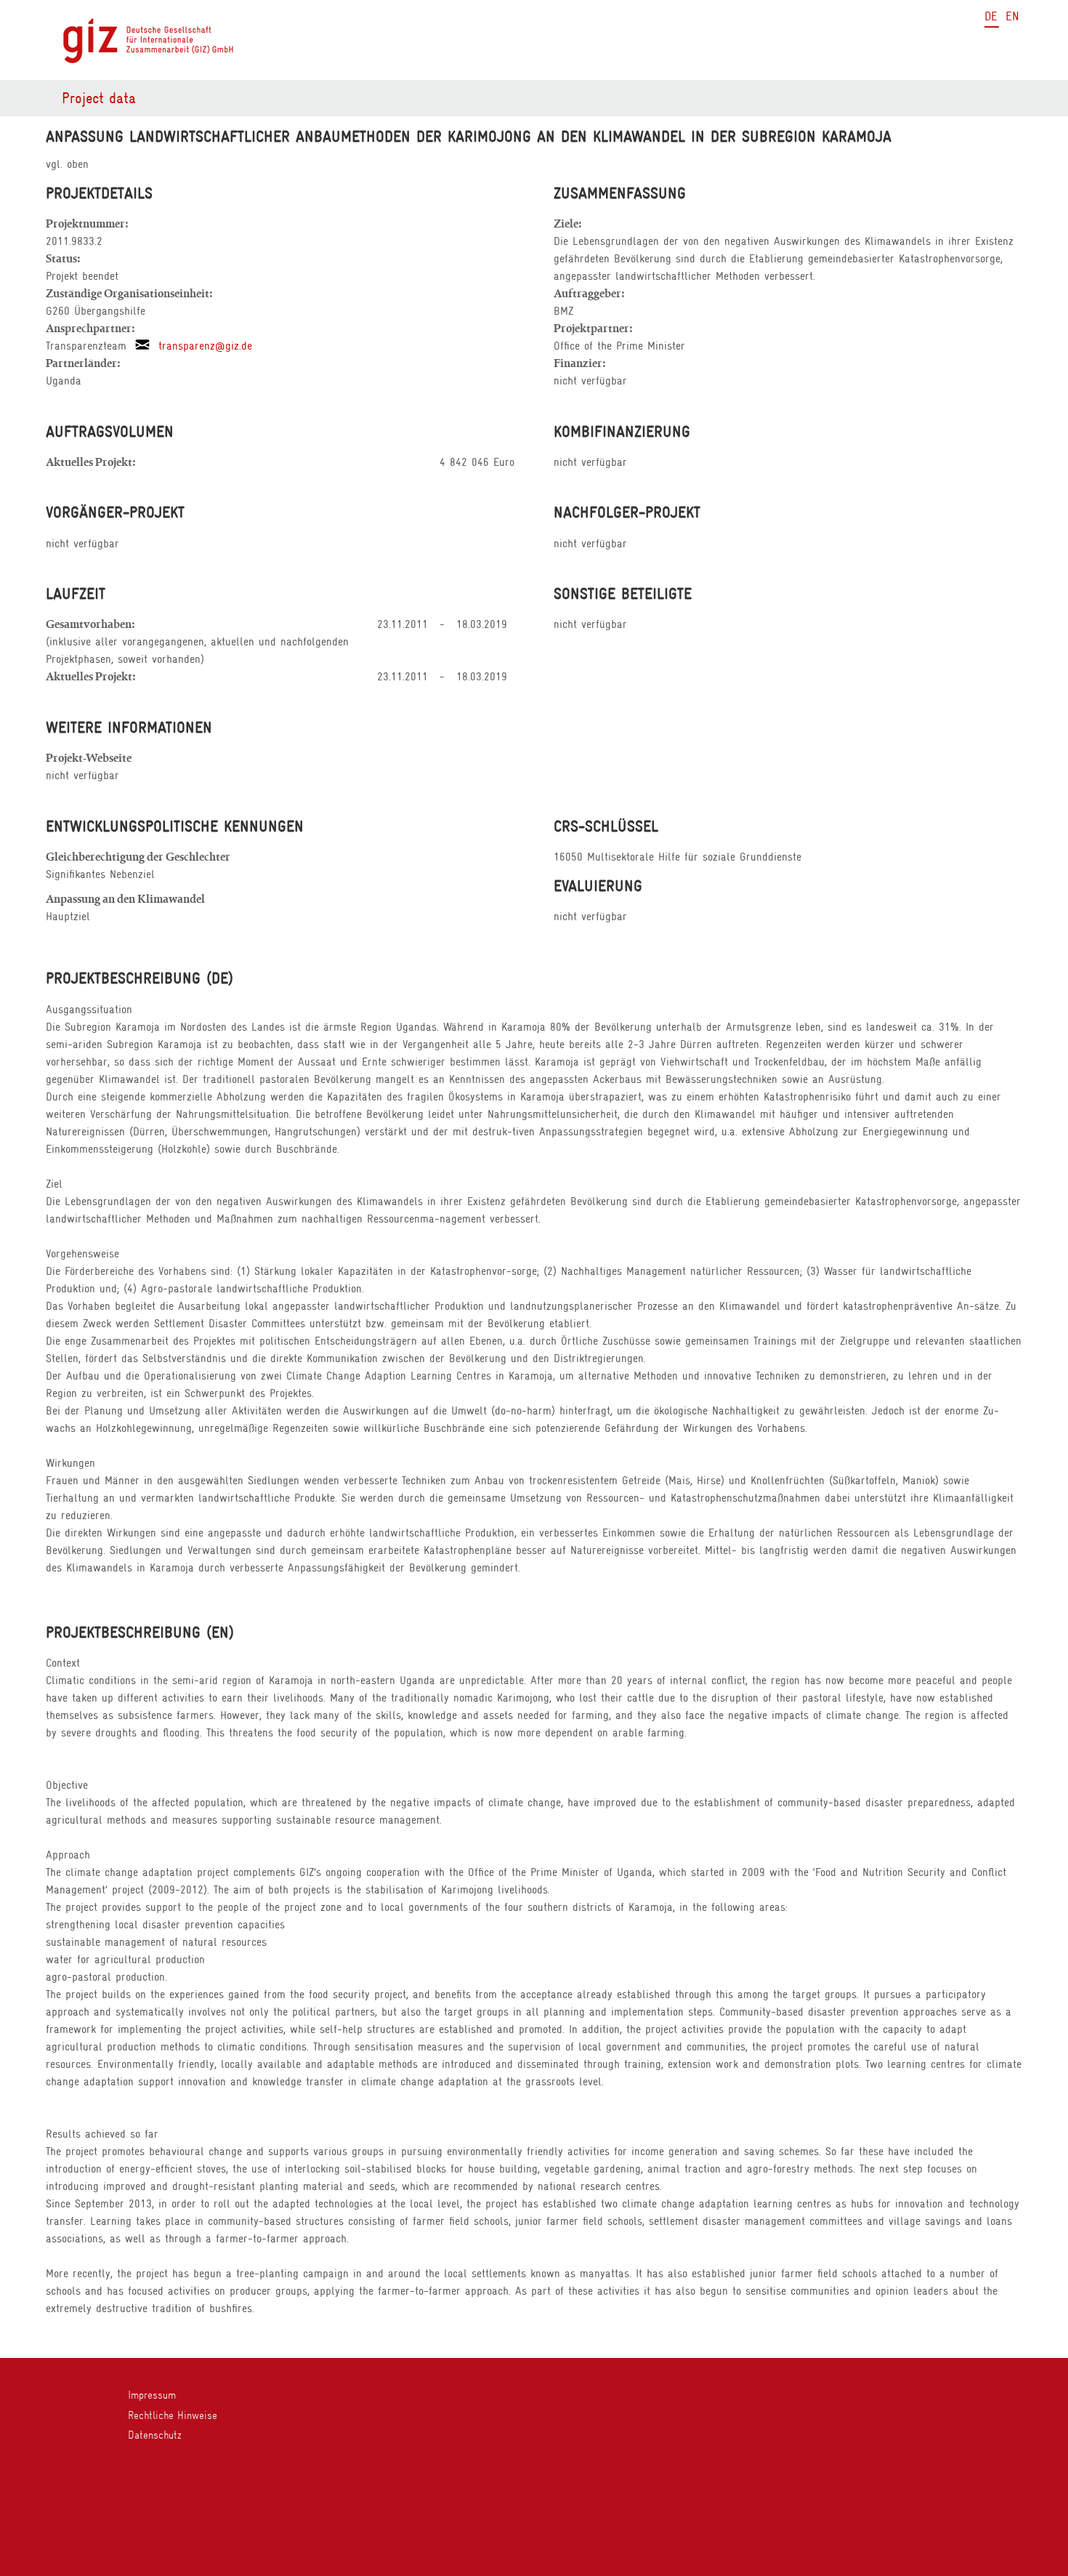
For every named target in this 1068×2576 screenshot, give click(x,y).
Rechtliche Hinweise (173, 2415)
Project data (99, 98)
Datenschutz (155, 2435)
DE (991, 16)
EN (1012, 16)
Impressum (152, 2395)
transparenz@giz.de (201, 346)
